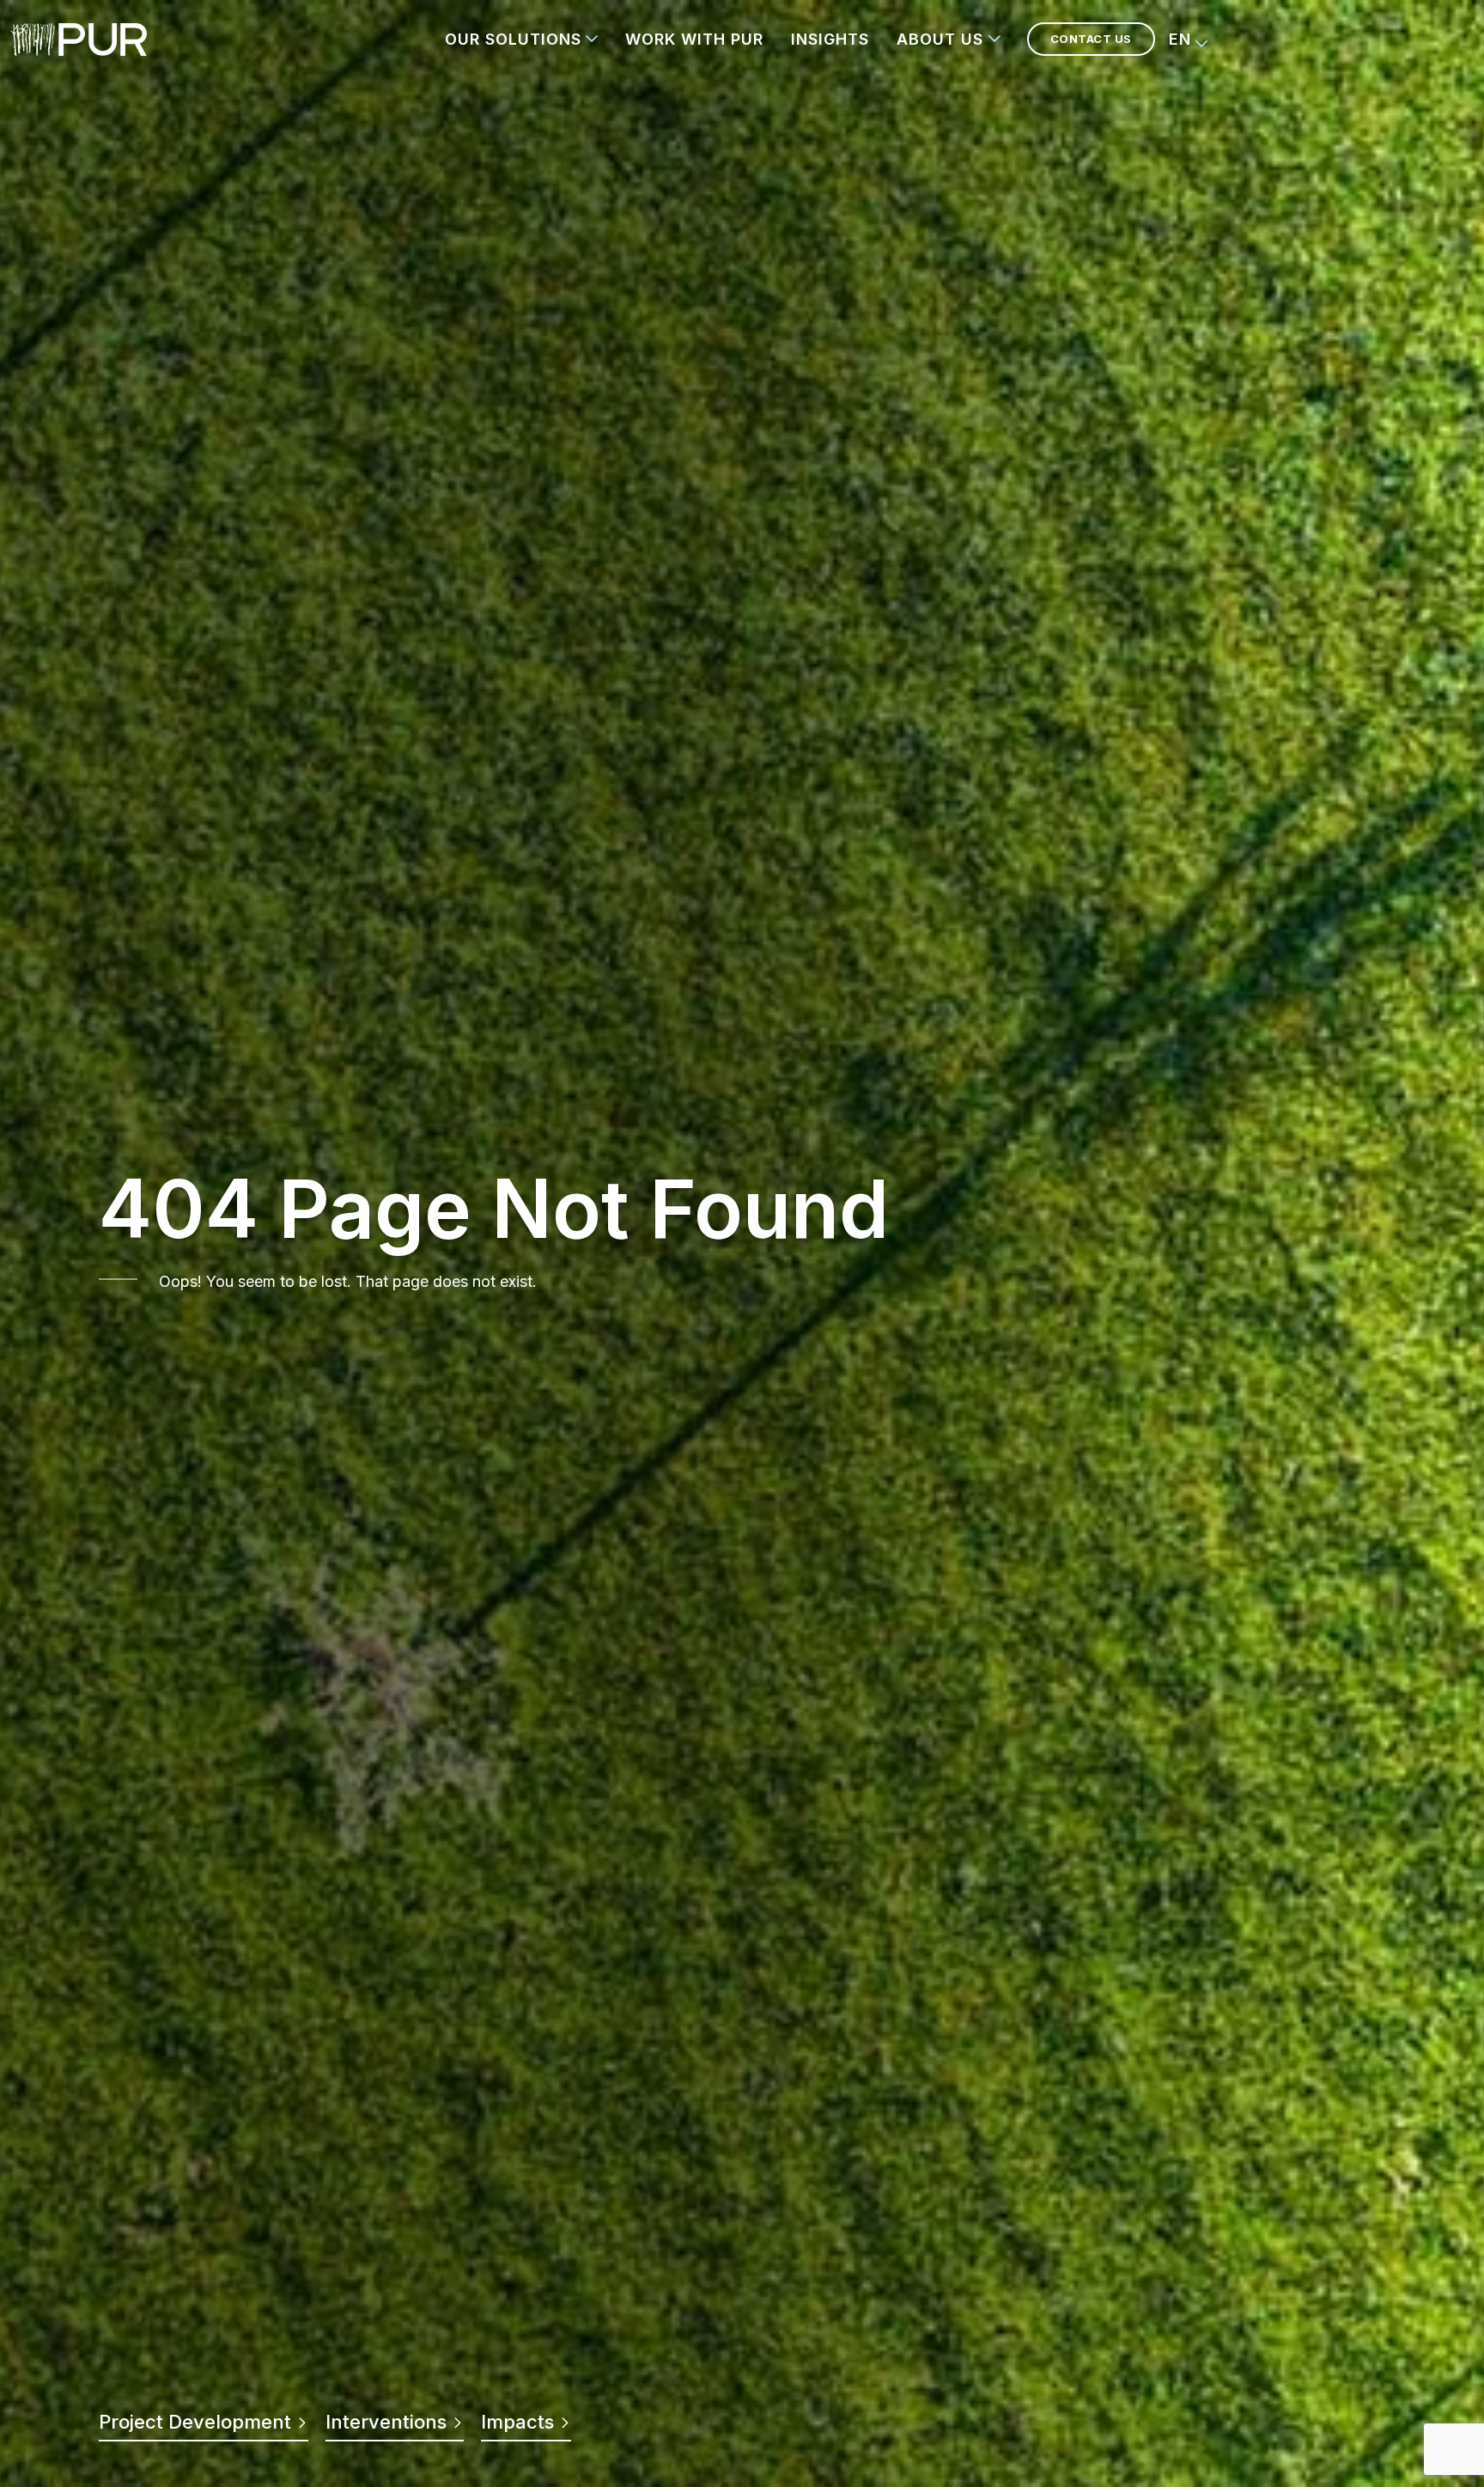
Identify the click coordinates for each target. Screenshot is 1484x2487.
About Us (940, 39)
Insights (830, 39)
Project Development (198, 2422)
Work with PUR (694, 39)
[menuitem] (1189, 39)
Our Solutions (513, 39)
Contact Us (1091, 39)
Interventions (389, 2422)
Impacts (520, 2422)
